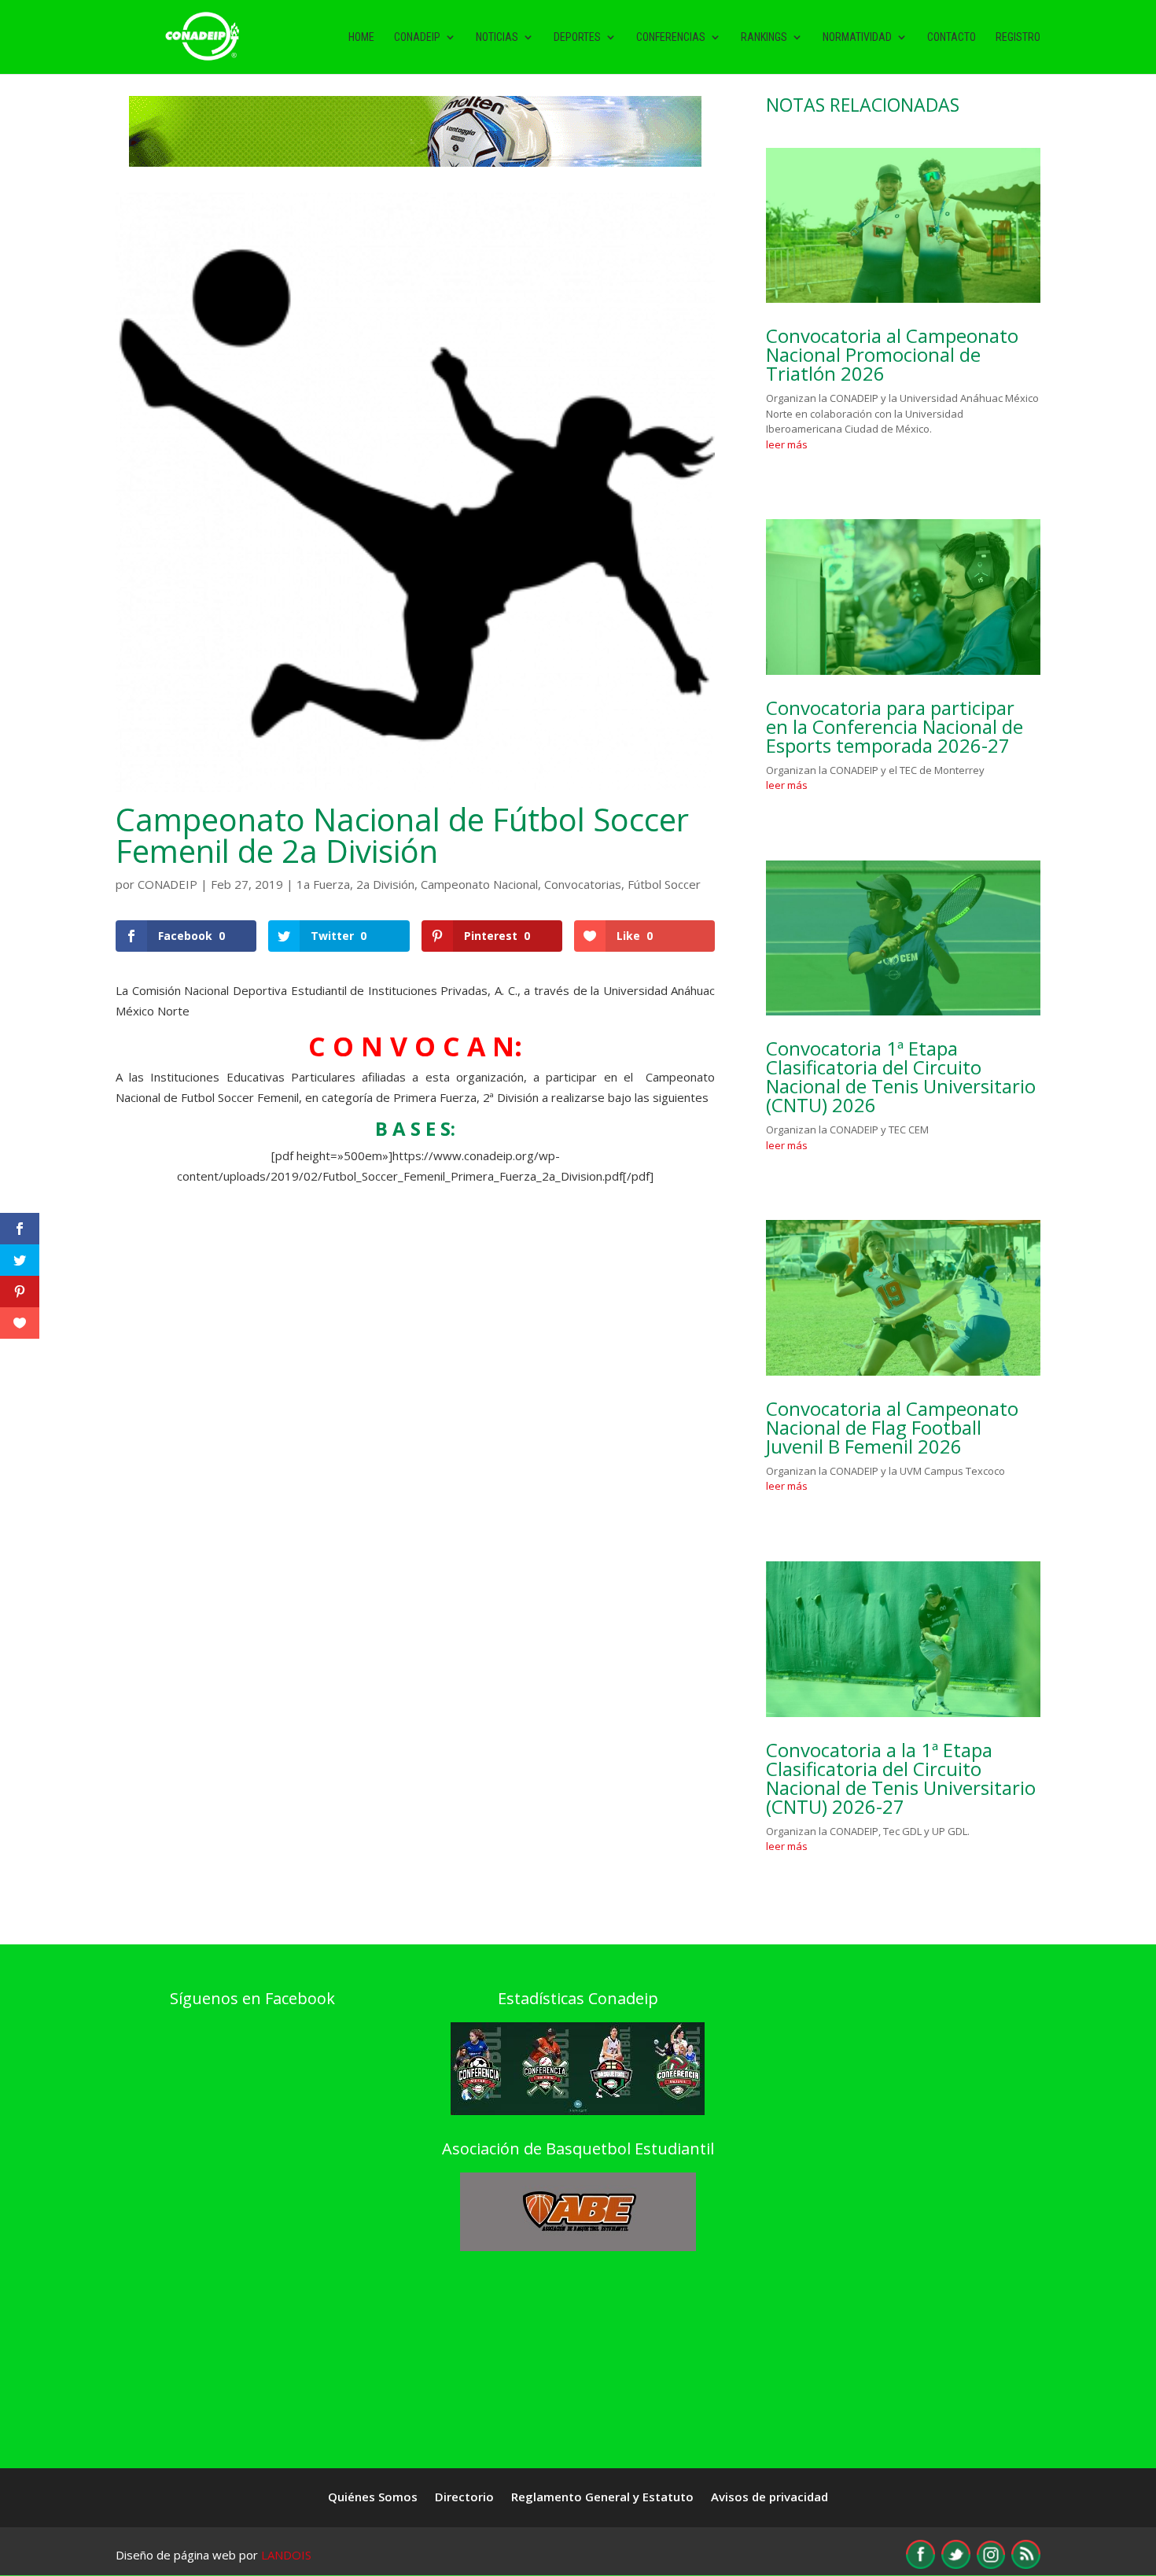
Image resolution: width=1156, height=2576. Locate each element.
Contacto (952, 37)
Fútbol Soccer (664, 884)
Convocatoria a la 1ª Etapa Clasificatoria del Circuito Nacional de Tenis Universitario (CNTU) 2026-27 (901, 1778)
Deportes (577, 37)
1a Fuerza (323, 884)
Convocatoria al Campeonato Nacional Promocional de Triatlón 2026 (892, 354)
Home (361, 37)
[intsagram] (991, 2564)
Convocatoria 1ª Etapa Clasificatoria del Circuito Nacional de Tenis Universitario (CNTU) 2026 (901, 1076)
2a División (385, 884)
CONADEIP (168, 884)
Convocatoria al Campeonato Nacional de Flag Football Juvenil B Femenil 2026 (892, 1427)
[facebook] (920, 2564)
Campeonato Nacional (479, 884)
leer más (787, 444)
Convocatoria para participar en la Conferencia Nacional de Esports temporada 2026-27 (895, 726)
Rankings (764, 37)
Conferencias (671, 37)
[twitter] (956, 2564)
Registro (1018, 37)
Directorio (464, 2498)
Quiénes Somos (373, 2498)
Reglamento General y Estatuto (602, 2498)
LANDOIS (286, 2555)
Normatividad (857, 37)
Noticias (497, 37)
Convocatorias (583, 884)
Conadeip (417, 37)
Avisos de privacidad (769, 2498)
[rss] (1026, 2564)
